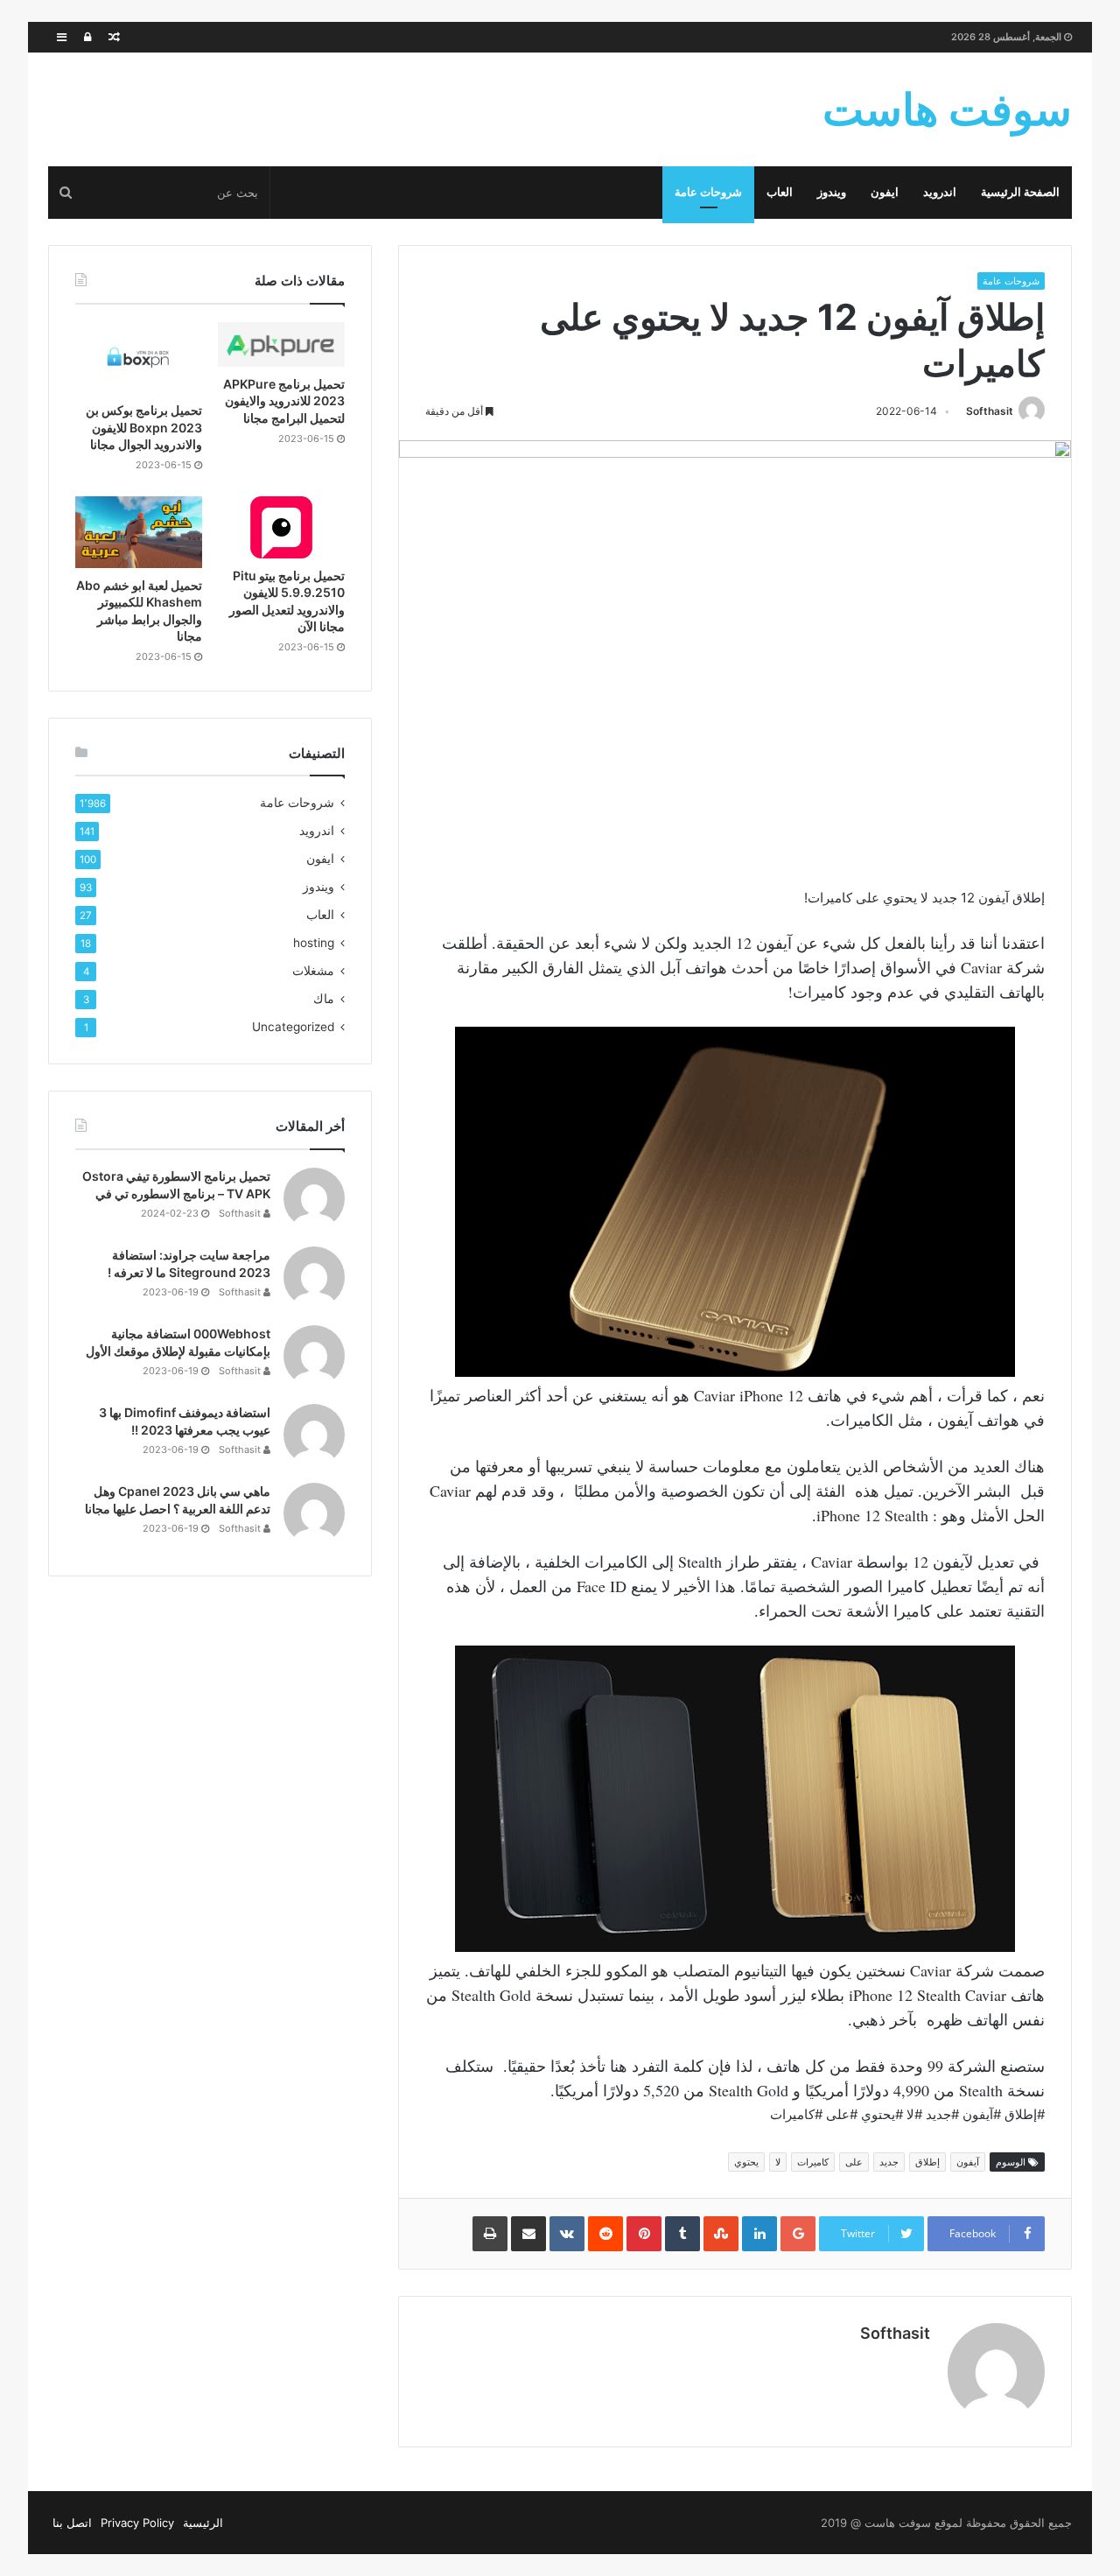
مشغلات (313, 971)
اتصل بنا (72, 2523)
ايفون (885, 192)
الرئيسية (203, 2523)
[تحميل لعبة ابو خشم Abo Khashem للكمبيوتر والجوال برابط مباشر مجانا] (139, 532)
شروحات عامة (708, 192)
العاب (780, 192)
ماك (324, 999)
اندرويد (940, 192)
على (854, 2162)
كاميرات (813, 2162)
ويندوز (832, 192)
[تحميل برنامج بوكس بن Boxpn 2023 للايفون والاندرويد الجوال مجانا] (139, 358)
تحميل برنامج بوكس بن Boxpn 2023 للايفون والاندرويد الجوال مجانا (144, 427)
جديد (889, 2162)
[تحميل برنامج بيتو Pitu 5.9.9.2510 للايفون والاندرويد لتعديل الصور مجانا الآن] (281, 527)
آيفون (968, 2162)
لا (778, 2162)
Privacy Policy (137, 2523)
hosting (314, 943)
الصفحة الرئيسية (1020, 192)
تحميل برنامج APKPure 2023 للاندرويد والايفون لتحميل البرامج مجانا (284, 401)
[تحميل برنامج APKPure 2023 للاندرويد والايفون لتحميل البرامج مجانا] (281, 344)
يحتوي (746, 2162)
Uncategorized (293, 1027)
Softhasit (990, 411)
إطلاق (927, 2162)
